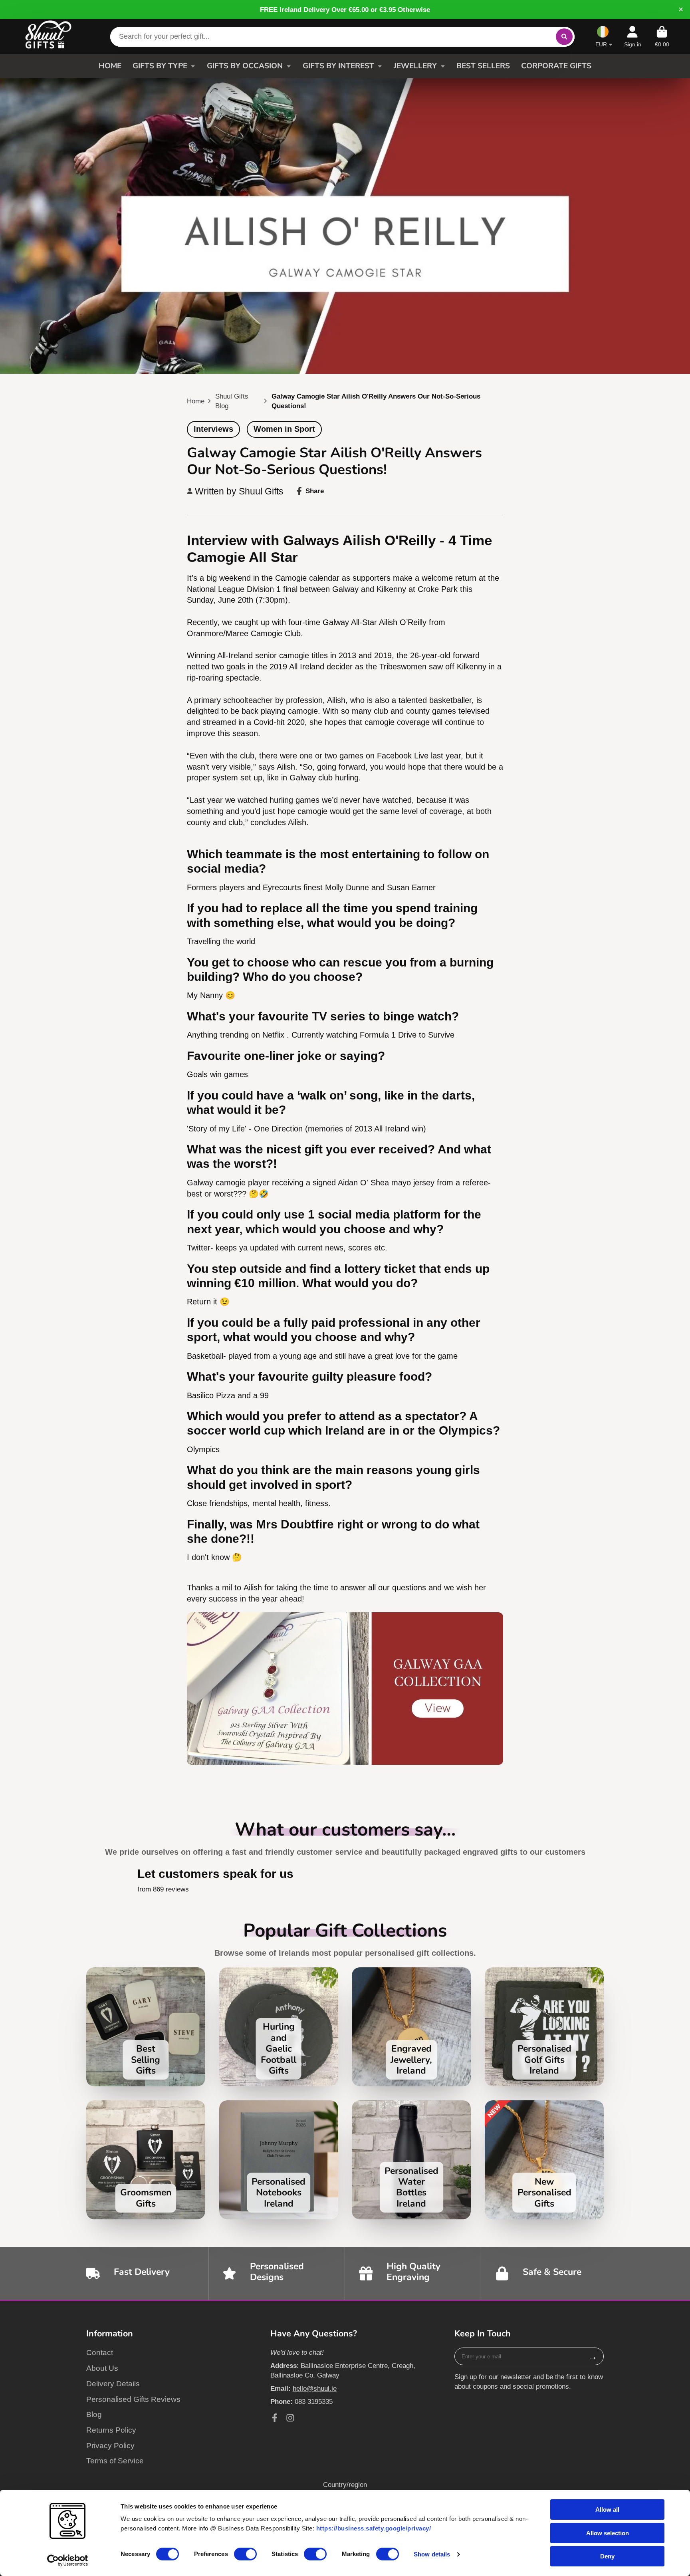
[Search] (564, 37)
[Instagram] (290, 2418)
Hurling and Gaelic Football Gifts (279, 2027)
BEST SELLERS (483, 66)
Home (196, 401)
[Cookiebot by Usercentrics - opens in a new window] (68, 2560)
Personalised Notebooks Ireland (279, 2160)
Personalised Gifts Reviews (133, 2399)
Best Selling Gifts (146, 2027)
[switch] (245, 2554)
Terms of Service (115, 2461)
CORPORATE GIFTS (556, 66)
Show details (432, 2554)
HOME (110, 66)
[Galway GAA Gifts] (345, 1762)
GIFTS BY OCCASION (245, 66)
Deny (607, 2556)
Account (633, 37)
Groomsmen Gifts (146, 2160)
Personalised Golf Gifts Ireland (544, 2027)
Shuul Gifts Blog (232, 401)
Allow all (607, 2510)
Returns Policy (111, 2430)
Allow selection (608, 2533)
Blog (94, 2414)
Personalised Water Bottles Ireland (411, 2160)
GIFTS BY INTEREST (338, 66)
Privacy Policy (110, 2446)
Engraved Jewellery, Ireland (411, 2027)
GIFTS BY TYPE (160, 66)
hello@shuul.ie (315, 2388)
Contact (100, 2353)
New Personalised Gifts (544, 2160)
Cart (662, 37)
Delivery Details (113, 2384)
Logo (48, 36)
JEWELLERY (415, 66)
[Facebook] (275, 2418)
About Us (102, 2368)
